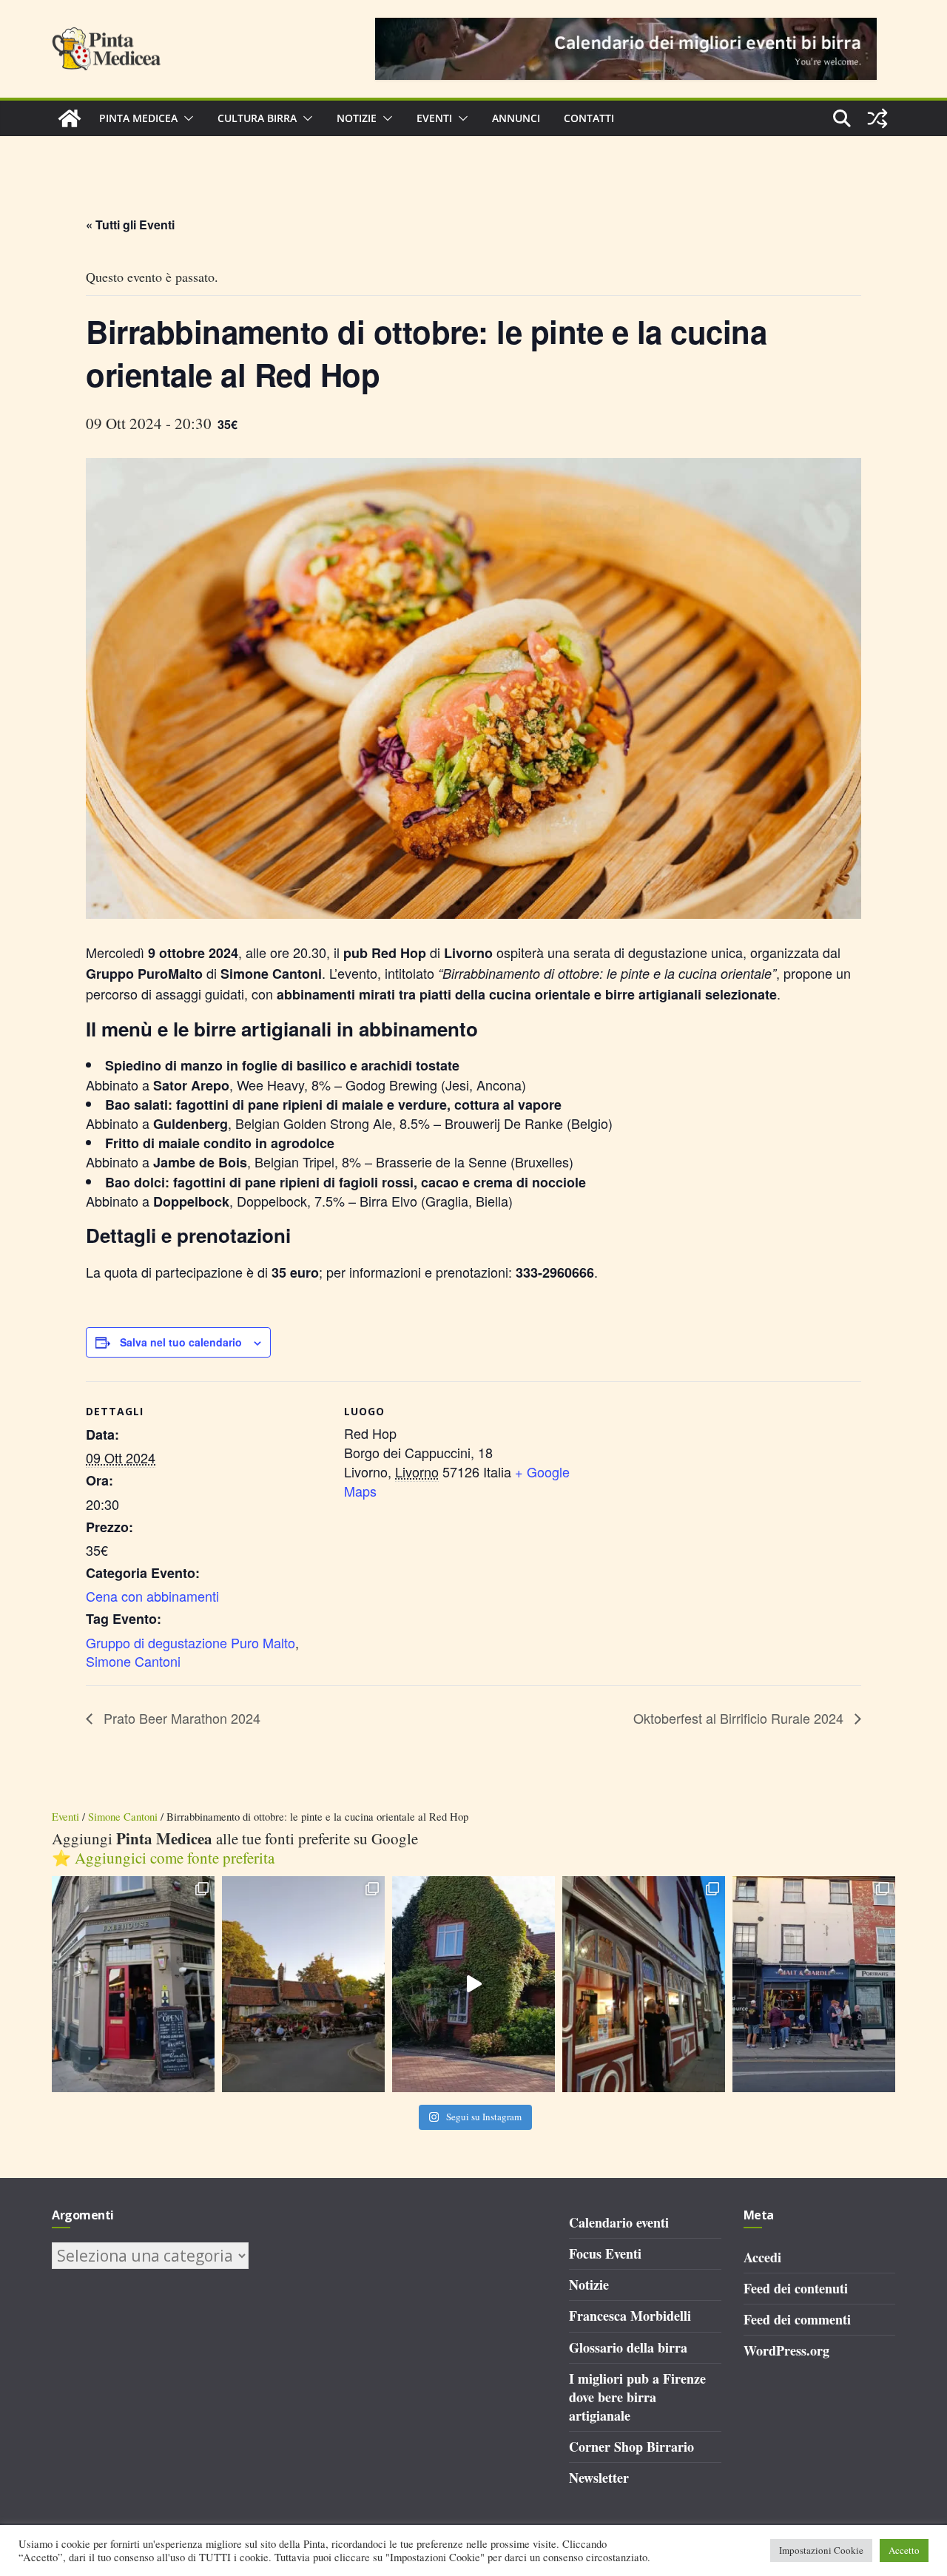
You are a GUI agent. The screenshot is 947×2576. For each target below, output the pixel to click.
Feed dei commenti (797, 2319)
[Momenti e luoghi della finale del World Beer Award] (473, 1985)
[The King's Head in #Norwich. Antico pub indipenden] (644, 1985)
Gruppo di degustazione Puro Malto (191, 1642)
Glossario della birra (628, 2347)
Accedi (762, 2257)
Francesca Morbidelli (630, 2316)
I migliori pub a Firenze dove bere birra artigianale (637, 2397)
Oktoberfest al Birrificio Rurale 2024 (740, 1718)
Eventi (434, 118)
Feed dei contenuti (796, 2288)
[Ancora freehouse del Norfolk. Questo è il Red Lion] (133, 1985)
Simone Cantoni (133, 1661)
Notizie (357, 118)
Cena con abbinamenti (152, 1596)
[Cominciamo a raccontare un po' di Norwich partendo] (814, 1985)
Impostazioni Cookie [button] (821, 2550)
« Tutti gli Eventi (130, 225)
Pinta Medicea (138, 118)
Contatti (589, 118)
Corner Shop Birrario (631, 2447)
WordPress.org (786, 2350)
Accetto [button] (904, 2550)
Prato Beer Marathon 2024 (180, 1718)
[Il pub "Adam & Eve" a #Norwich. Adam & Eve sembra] (303, 1985)
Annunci (516, 118)
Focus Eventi (605, 2253)
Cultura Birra (257, 118)
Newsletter (599, 2478)
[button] (186, 118)
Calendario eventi (619, 2222)
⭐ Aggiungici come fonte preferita (163, 1858)
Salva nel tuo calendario (181, 1342)
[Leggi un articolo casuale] (877, 118)
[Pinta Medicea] (70, 118)
